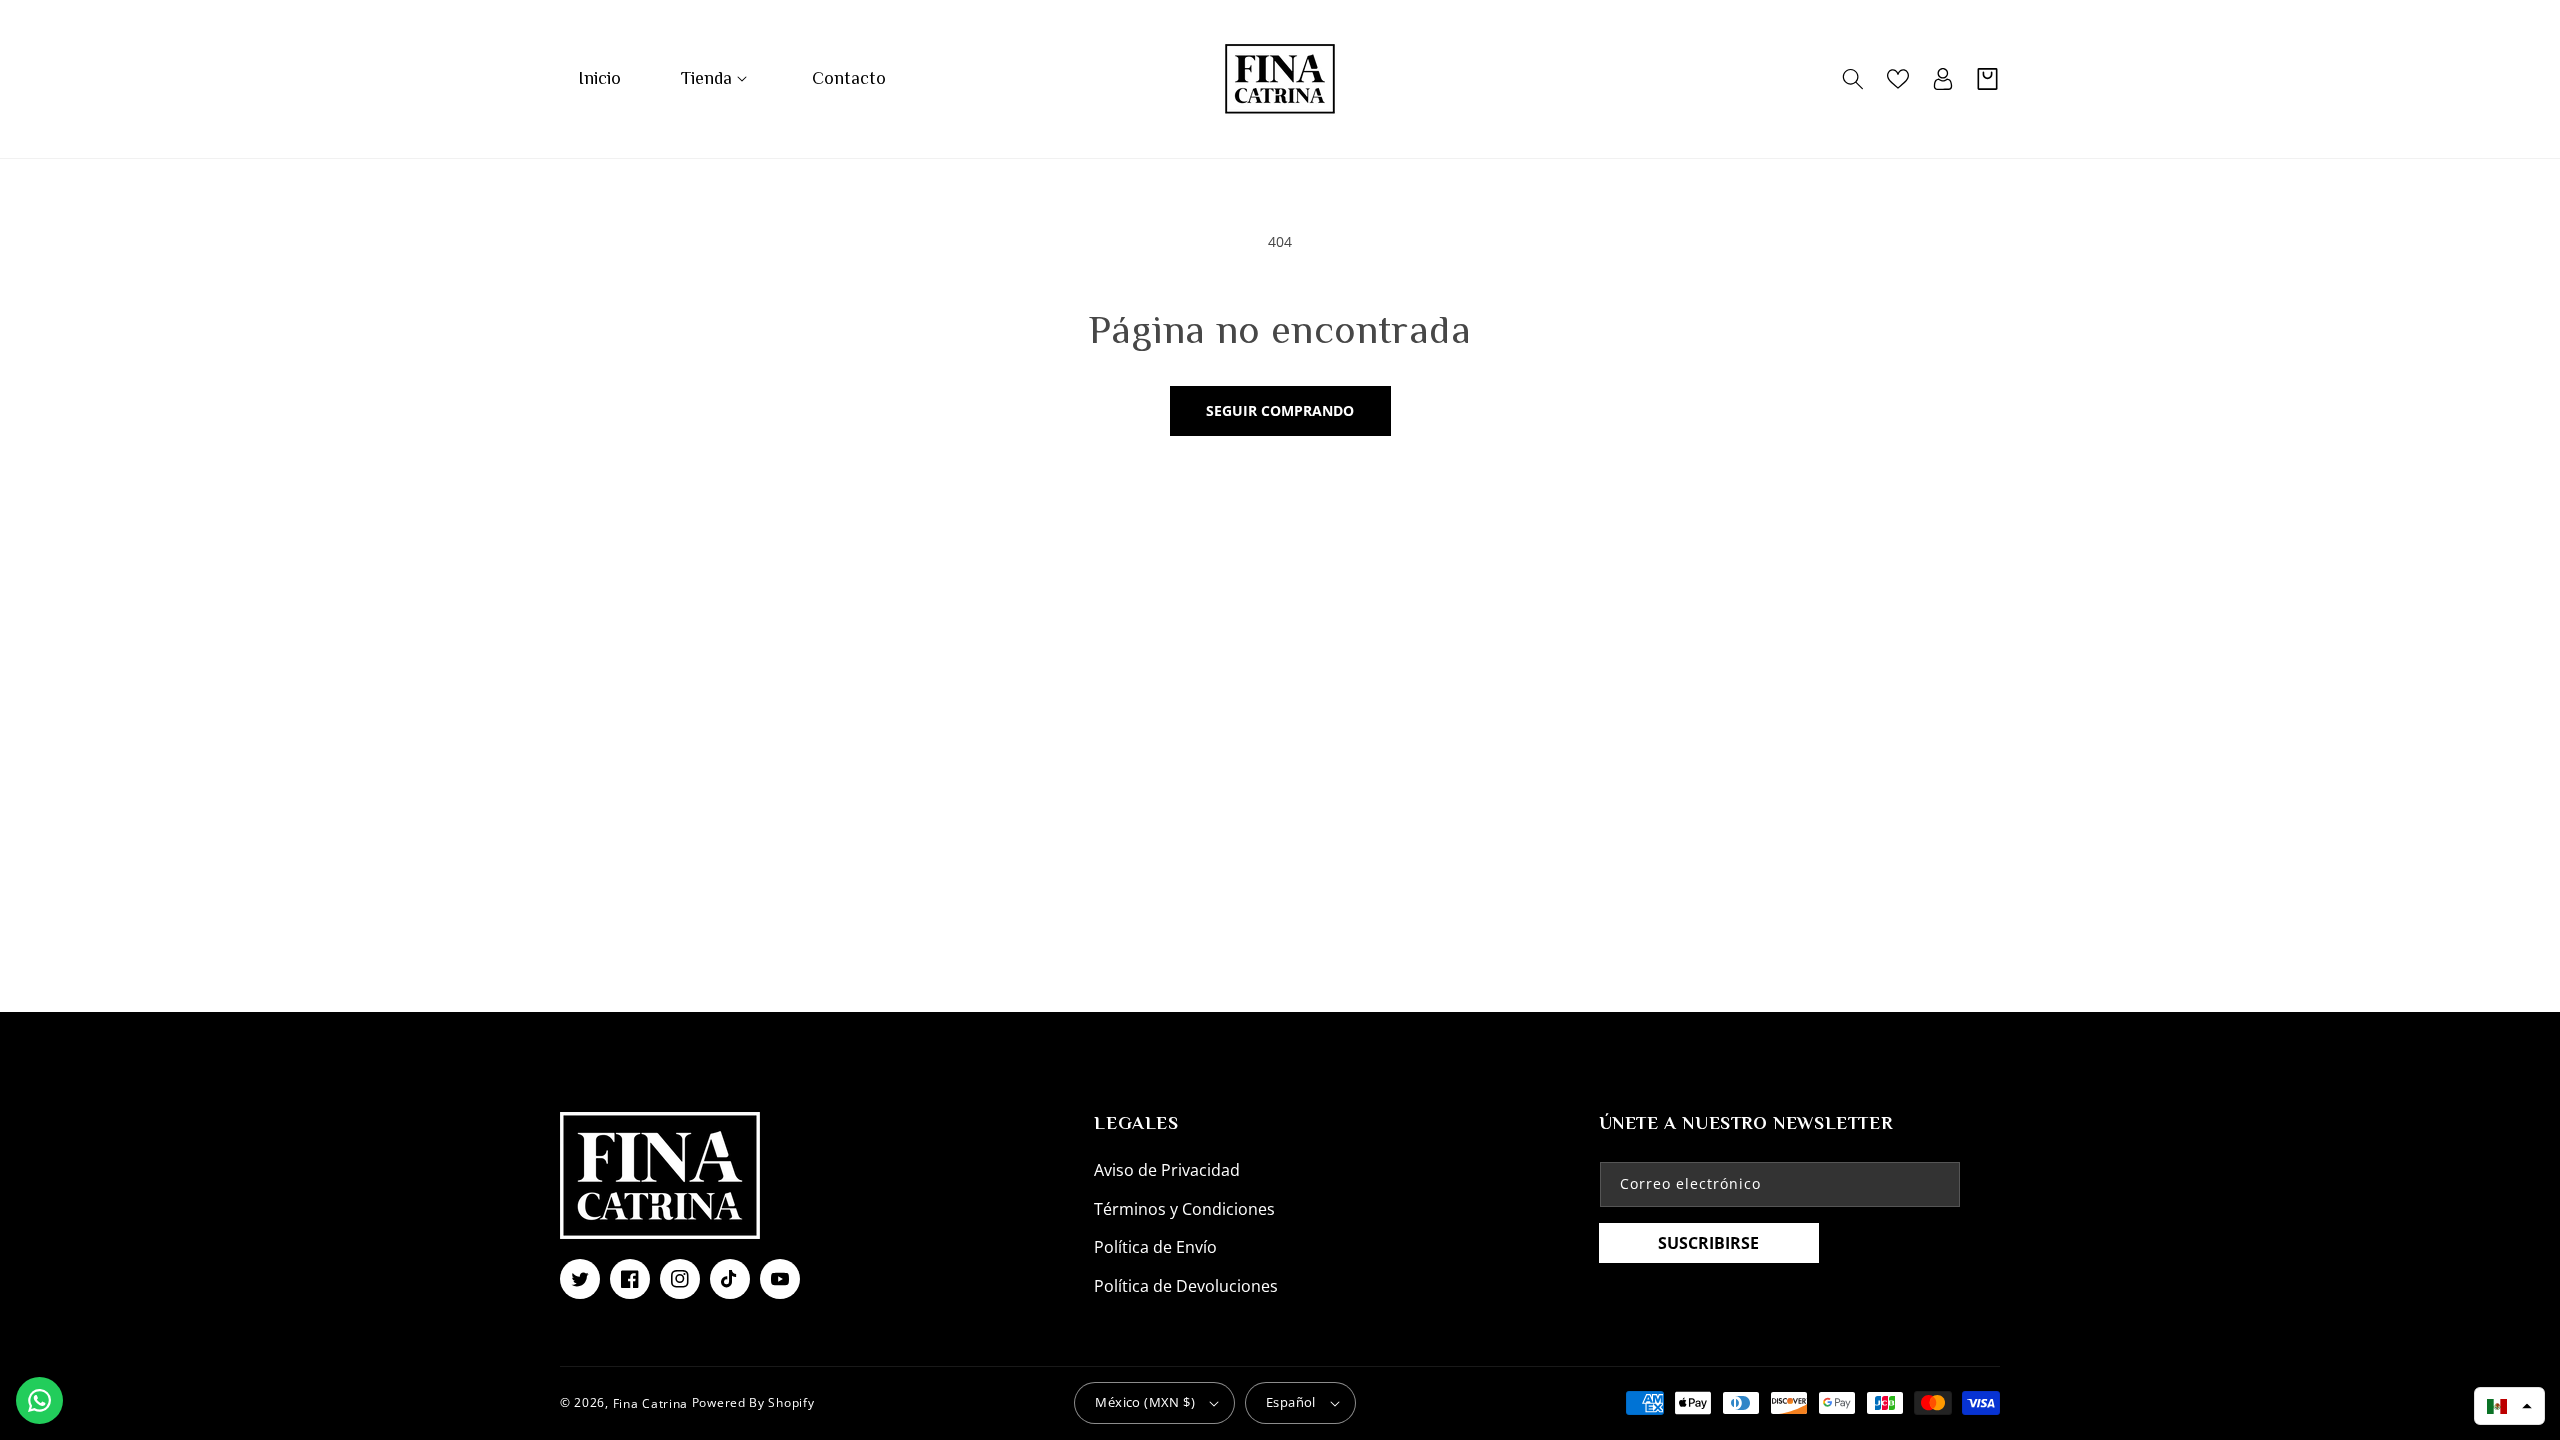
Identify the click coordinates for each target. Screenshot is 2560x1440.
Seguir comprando (1280, 410)
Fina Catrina (652, 1402)
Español (1291, 1402)
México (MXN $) (1145, 1402)
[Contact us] (39, 1400)
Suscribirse (1708, 1243)
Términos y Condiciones (1184, 1209)
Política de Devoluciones (1186, 1286)
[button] (716, 78)
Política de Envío (1155, 1247)
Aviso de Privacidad (1167, 1170)
